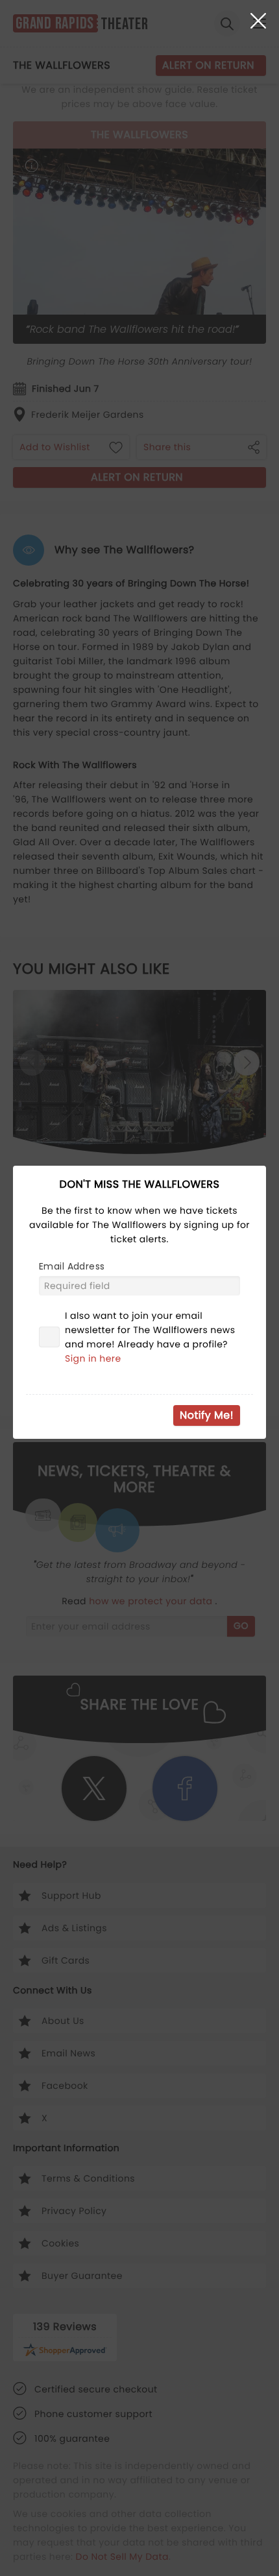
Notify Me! (207, 1415)
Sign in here (93, 1358)
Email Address (72, 1266)
